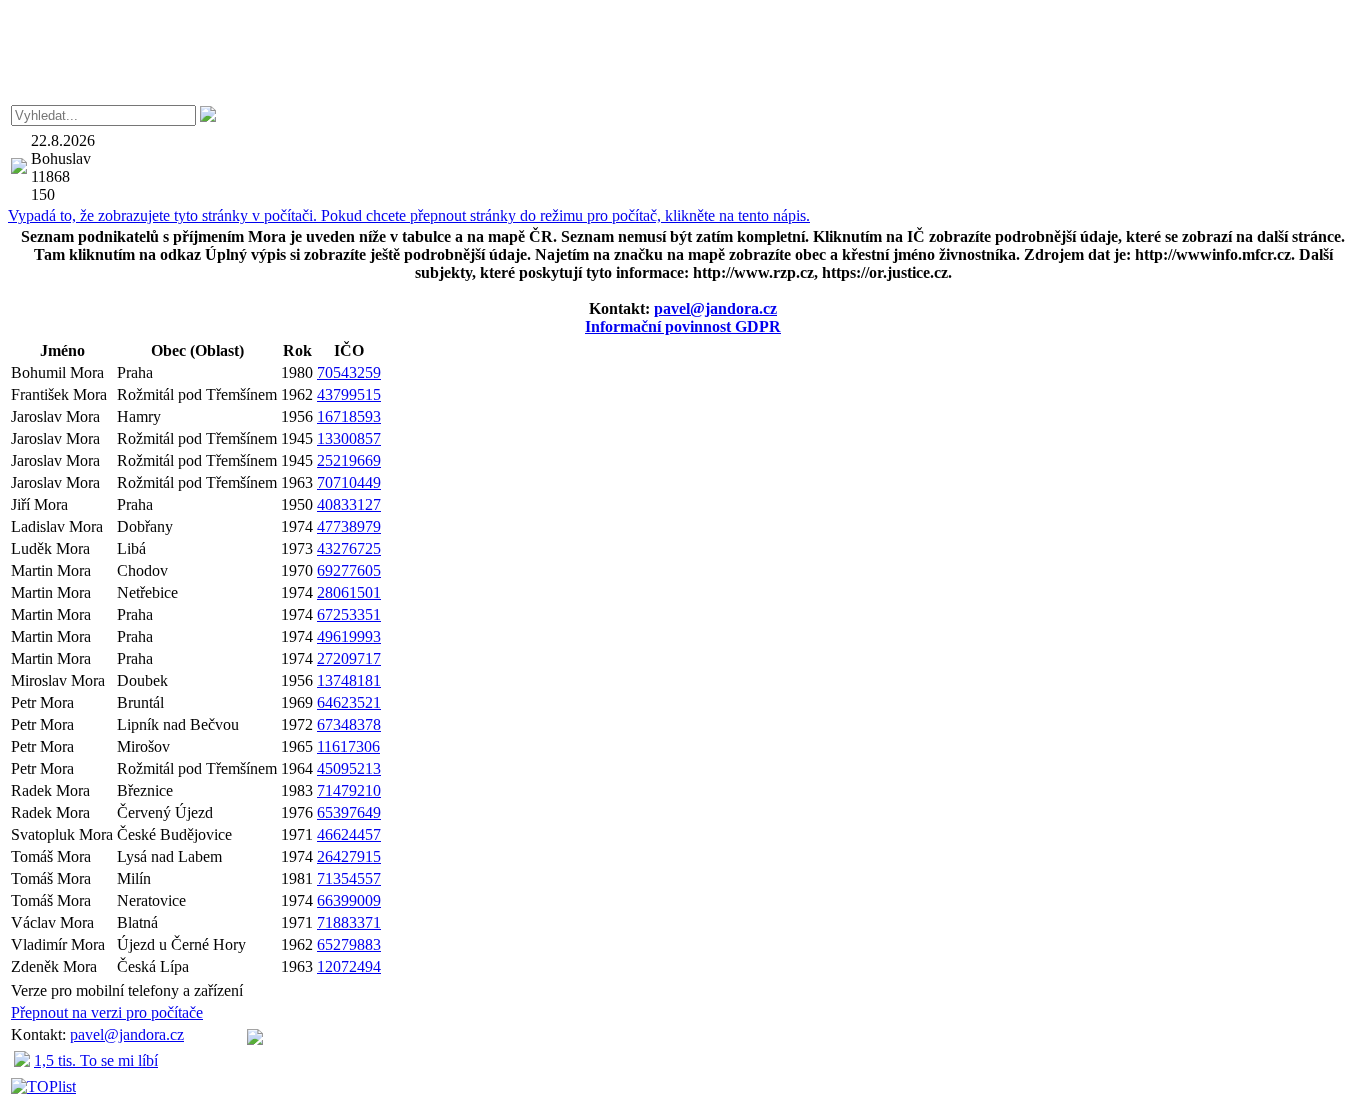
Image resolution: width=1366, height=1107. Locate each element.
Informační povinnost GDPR (683, 326)
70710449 (349, 482)
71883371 (349, 922)
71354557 (349, 878)
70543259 (349, 372)
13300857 (349, 438)
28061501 (349, 592)
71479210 (349, 790)
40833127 (349, 504)
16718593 (349, 416)
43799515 (349, 394)
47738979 (349, 526)
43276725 (349, 548)
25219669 (349, 460)
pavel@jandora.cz (715, 308)
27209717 (349, 658)
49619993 (349, 636)
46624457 (349, 834)
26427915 (349, 856)
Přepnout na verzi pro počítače (107, 1012)
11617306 (348, 746)
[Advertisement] (683, 53)
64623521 (349, 702)
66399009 (349, 900)
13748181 (349, 680)
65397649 (349, 812)
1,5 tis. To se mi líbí (96, 1060)
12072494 (349, 966)
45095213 (349, 768)
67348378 (349, 724)
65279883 (349, 944)
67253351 (349, 614)
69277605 (349, 570)
